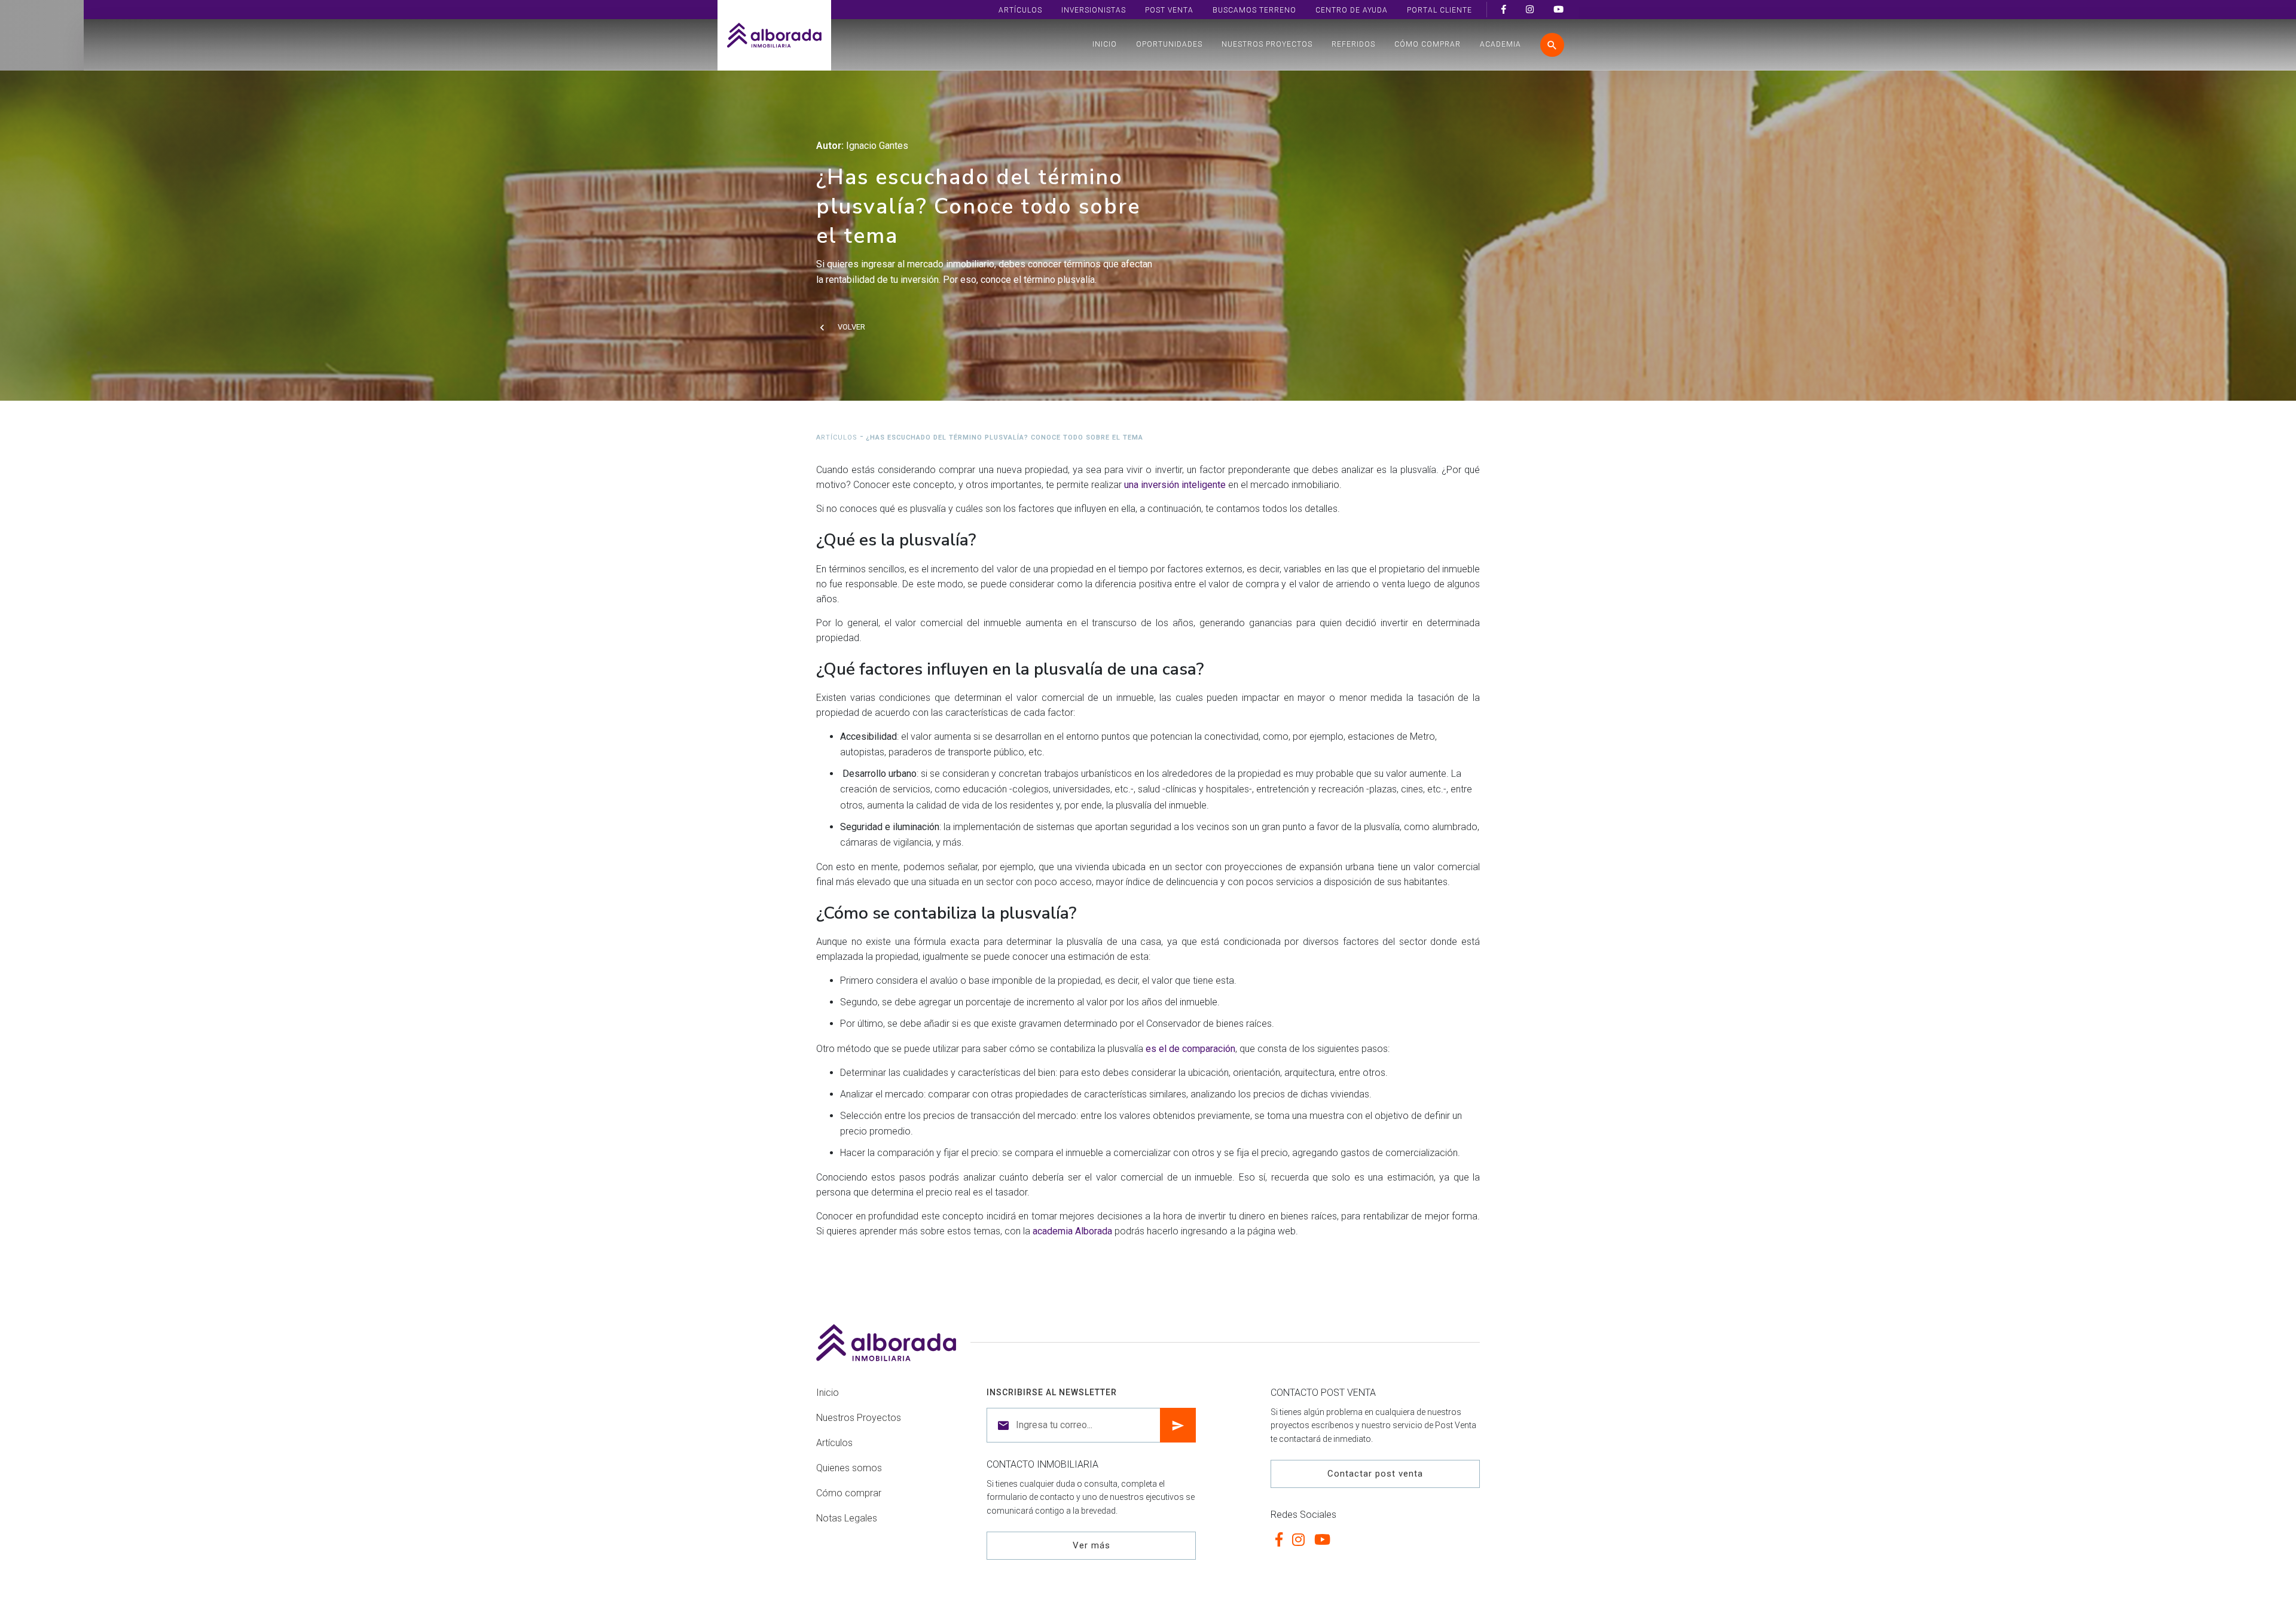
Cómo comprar (1428, 44)
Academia (1500, 44)
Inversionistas (1094, 10)
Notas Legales (847, 1518)
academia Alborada (1072, 1231)
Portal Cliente (1439, 10)
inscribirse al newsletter (1052, 1392)
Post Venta (1169, 10)
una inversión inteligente (1175, 485)
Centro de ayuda (1352, 10)
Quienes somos (849, 1468)
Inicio (1105, 44)
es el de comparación (1190, 1049)
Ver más (1091, 1545)
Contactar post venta (1375, 1474)
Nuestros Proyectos (1267, 44)
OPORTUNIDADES (1169, 44)
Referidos (1353, 44)
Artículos (1020, 10)
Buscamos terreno (1254, 10)
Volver (851, 327)
